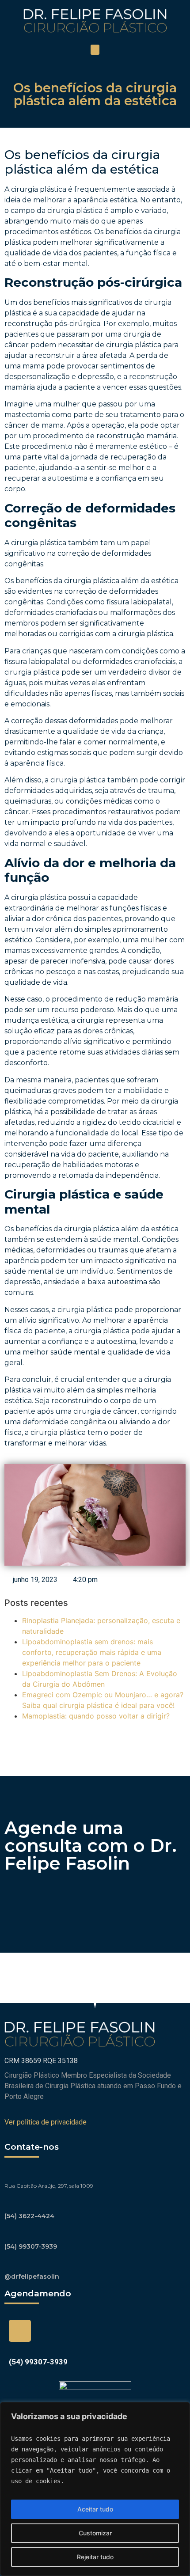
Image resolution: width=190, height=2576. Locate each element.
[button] (95, 50)
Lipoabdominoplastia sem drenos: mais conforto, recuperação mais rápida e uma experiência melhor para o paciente (92, 1652)
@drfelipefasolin (32, 2276)
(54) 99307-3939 (31, 2246)
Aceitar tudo (95, 2509)
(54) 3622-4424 (29, 2216)
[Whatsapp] (20, 2331)
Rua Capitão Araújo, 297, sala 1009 (49, 2186)
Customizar (95, 2533)
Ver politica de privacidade (46, 2122)
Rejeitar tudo (95, 2557)
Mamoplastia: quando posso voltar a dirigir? (96, 1716)
